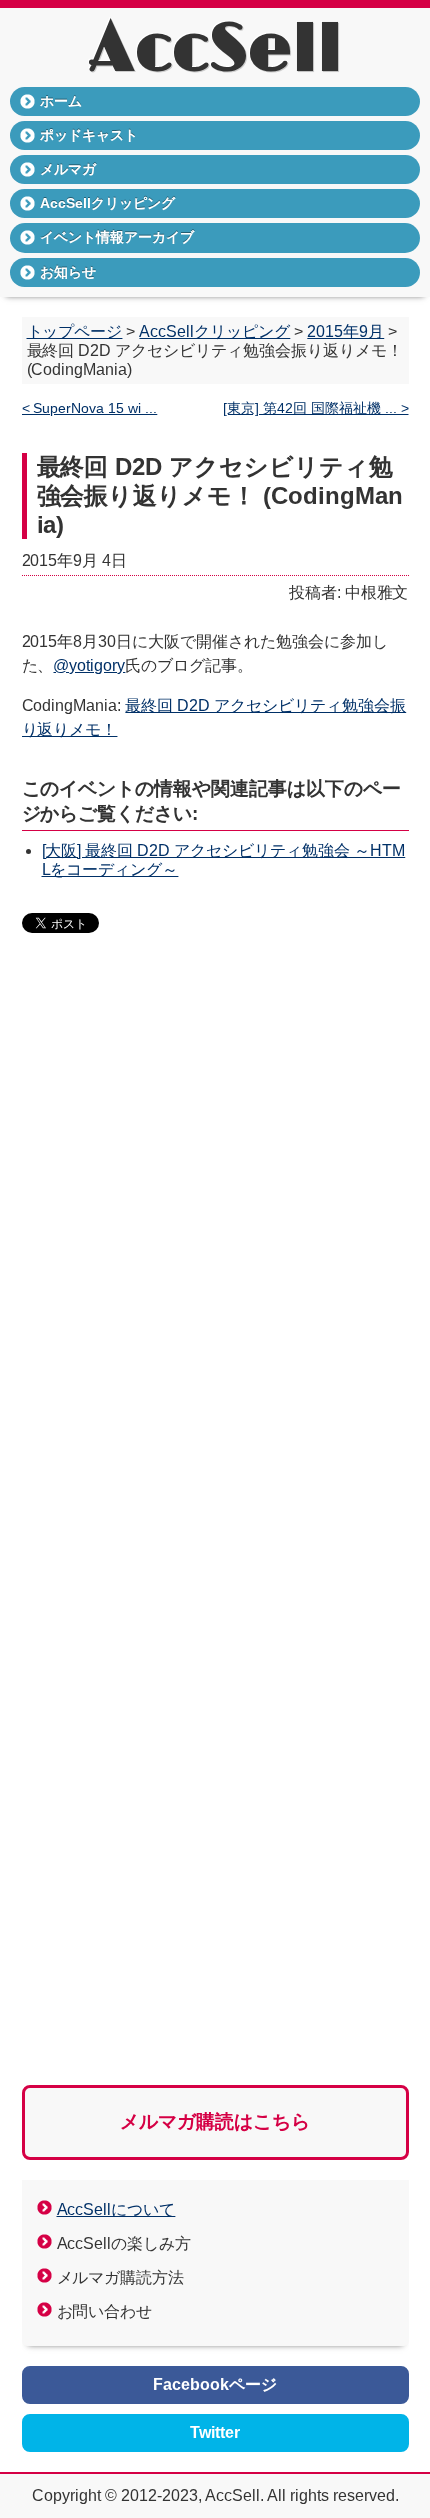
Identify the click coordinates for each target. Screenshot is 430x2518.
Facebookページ (215, 2384)
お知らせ (68, 272)
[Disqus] (215, 1257)
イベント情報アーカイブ (117, 237)
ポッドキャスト (89, 135)
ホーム (61, 101)
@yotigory (89, 665)
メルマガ (68, 169)
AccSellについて (116, 2209)
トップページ (75, 331)
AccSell (215, 50)
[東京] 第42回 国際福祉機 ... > (316, 408)
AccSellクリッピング (107, 203)
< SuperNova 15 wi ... (90, 408)
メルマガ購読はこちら (215, 2121)
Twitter (215, 2432)
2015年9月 (345, 331)
